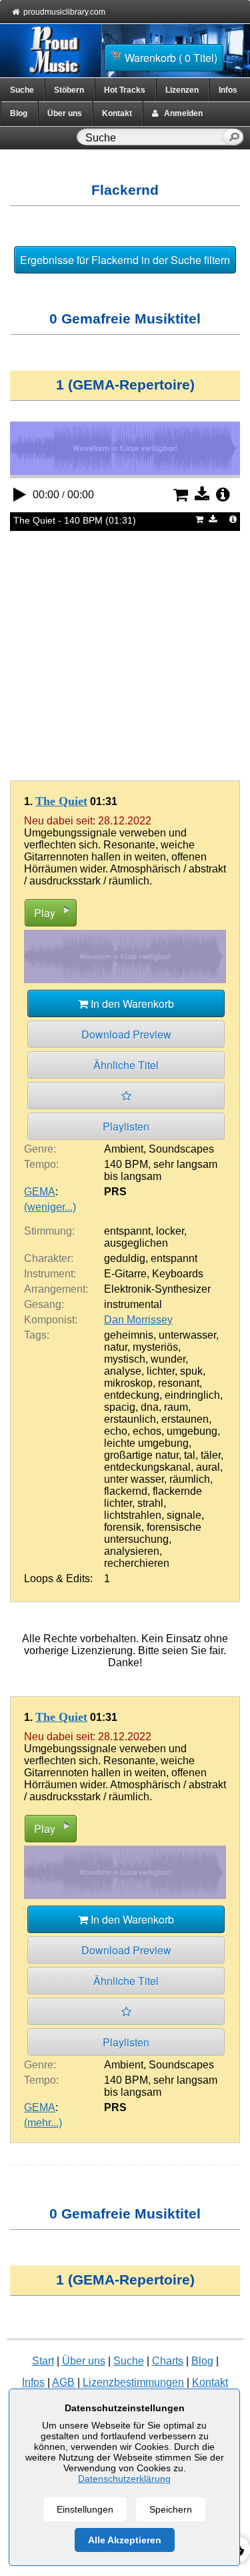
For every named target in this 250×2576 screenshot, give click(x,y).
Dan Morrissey (138, 1320)
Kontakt (117, 113)
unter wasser (134, 1479)
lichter (161, 1371)
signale (184, 1515)
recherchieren (137, 1563)
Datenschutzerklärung (124, 2479)
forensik (123, 1527)
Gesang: (44, 1304)
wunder (168, 1359)
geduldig (125, 1258)
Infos (228, 90)
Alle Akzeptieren (125, 2540)
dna (150, 1407)
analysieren (132, 1551)
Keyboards (178, 1274)
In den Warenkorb (131, 1004)
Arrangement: (56, 1289)
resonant (179, 1383)
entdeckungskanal (147, 1467)
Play (45, 913)
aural (208, 1467)
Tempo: (41, 1164)
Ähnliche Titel (126, 1065)
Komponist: (51, 1320)
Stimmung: (49, 1231)
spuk (191, 1371)
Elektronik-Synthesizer (157, 1289)
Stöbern (69, 90)
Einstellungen (85, 2509)
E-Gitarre (125, 1274)
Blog (19, 113)
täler (211, 1455)
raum (176, 1407)
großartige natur (141, 1455)
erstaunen (185, 1419)
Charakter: (49, 1258)
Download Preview (126, 1034)
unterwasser (187, 1335)
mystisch (125, 1359)
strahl (150, 1503)
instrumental (133, 1304)
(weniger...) (50, 1207)
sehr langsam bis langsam (161, 1170)
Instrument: (50, 1274)
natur (116, 1347)
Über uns (65, 113)
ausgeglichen (136, 1243)
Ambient (124, 1149)
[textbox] (152, 138)
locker (170, 1231)
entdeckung (132, 1395)
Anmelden (180, 113)
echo (116, 1431)
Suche (22, 90)
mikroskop (128, 1383)
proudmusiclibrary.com (64, 12)
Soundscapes (181, 1149)
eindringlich (192, 1395)
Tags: (37, 1335)
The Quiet (61, 801)
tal (190, 1455)
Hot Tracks (125, 90)
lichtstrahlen (133, 1515)
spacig (120, 1407)
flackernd (126, 1491)
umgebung (192, 1431)
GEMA (40, 1192)
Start (43, 2361)
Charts (168, 2361)
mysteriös (155, 1347)
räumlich (190, 1479)
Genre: (40, 1149)
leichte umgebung (146, 1443)
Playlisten (126, 1126)
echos (147, 1431)
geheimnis (129, 1335)
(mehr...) (43, 2123)
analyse (123, 1371)
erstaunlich (130, 1419)
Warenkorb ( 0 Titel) (171, 58)
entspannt (127, 1231)
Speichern (171, 2509)
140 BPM (126, 1164)
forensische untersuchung (153, 1533)
